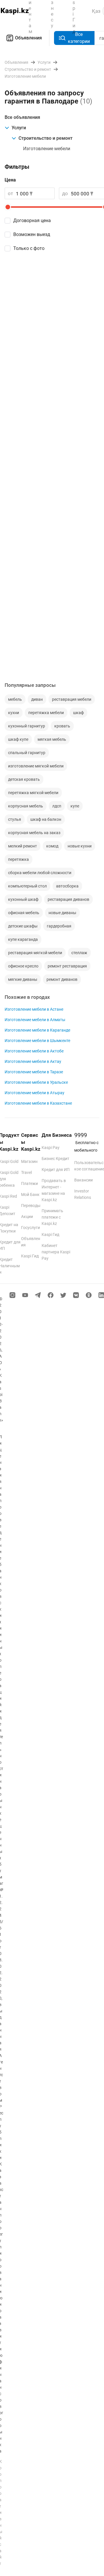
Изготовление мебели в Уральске (36, 1082)
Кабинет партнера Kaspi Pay (56, 1252)
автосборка (67, 886)
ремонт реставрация (67, 966)
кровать (62, 726)
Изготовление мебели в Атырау (35, 1093)
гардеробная (59, 926)
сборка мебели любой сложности (40, 873)
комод (52, 846)
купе (75, 806)
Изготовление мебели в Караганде (37, 1030)
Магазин (29, 1161)
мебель (15, 699)
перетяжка (18, 859)
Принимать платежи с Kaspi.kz (52, 1217)
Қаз (96, 11)
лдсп (57, 806)
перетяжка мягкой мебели (33, 793)
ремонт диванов (62, 979)
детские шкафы (23, 926)
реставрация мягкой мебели (35, 953)
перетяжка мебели (46, 713)
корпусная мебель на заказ (34, 833)
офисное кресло (23, 966)
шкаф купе (18, 739)
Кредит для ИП (56, 1170)
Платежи (29, 1183)
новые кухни (80, 846)
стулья (15, 819)
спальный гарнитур (27, 753)
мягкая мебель (52, 739)
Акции (27, 1217)
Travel (26, 1172)
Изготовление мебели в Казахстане (38, 1103)
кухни (14, 713)
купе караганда (23, 939)
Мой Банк (30, 1194)
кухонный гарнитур (27, 726)
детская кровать (24, 779)
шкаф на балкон (46, 819)
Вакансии (83, 1180)
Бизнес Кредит (55, 1159)
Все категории (79, 38)
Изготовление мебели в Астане (34, 1009)
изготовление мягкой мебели (36, 766)
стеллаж (79, 953)
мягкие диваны (23, 979)
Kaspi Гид (30, 1256)
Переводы (31, 1206)
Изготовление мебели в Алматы (35, 1020)
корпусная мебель (26, 806)
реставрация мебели (72, 699)
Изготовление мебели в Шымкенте (37, 1041)
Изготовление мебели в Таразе (34, 1072)
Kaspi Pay (51, 1148)
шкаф (78, 713)
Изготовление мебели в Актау (33, 1061)
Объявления (28, 38)
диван (37, 699)
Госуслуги (30, 1228)
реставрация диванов (68, 899)
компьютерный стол (27, 886)
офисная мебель (24, 913)
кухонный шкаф (23, 899)
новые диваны (62, 913)
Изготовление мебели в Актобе (34, 1051)
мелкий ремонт (23, 846)
